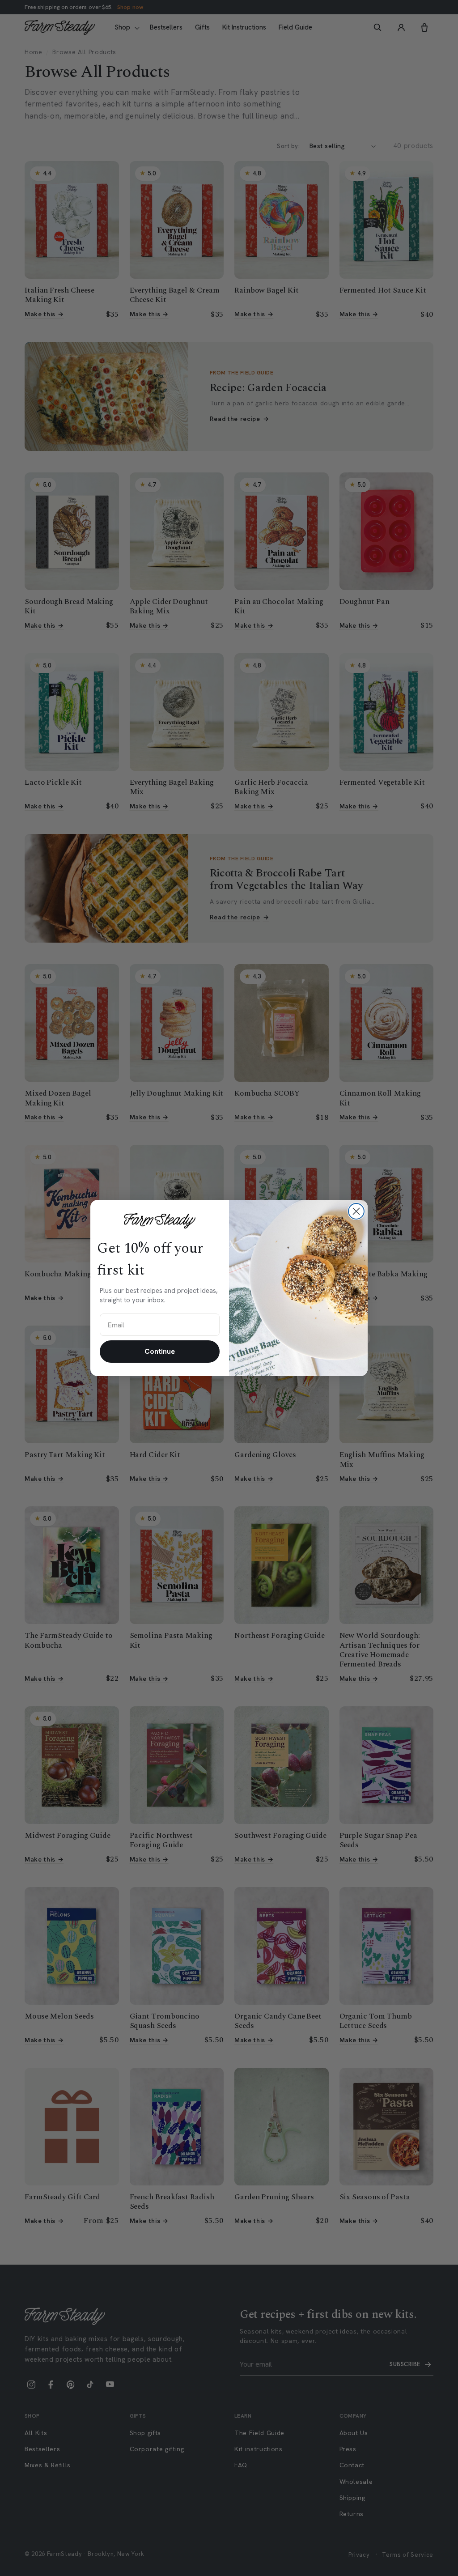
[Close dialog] (356, 1211)
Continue (160, 1351)
